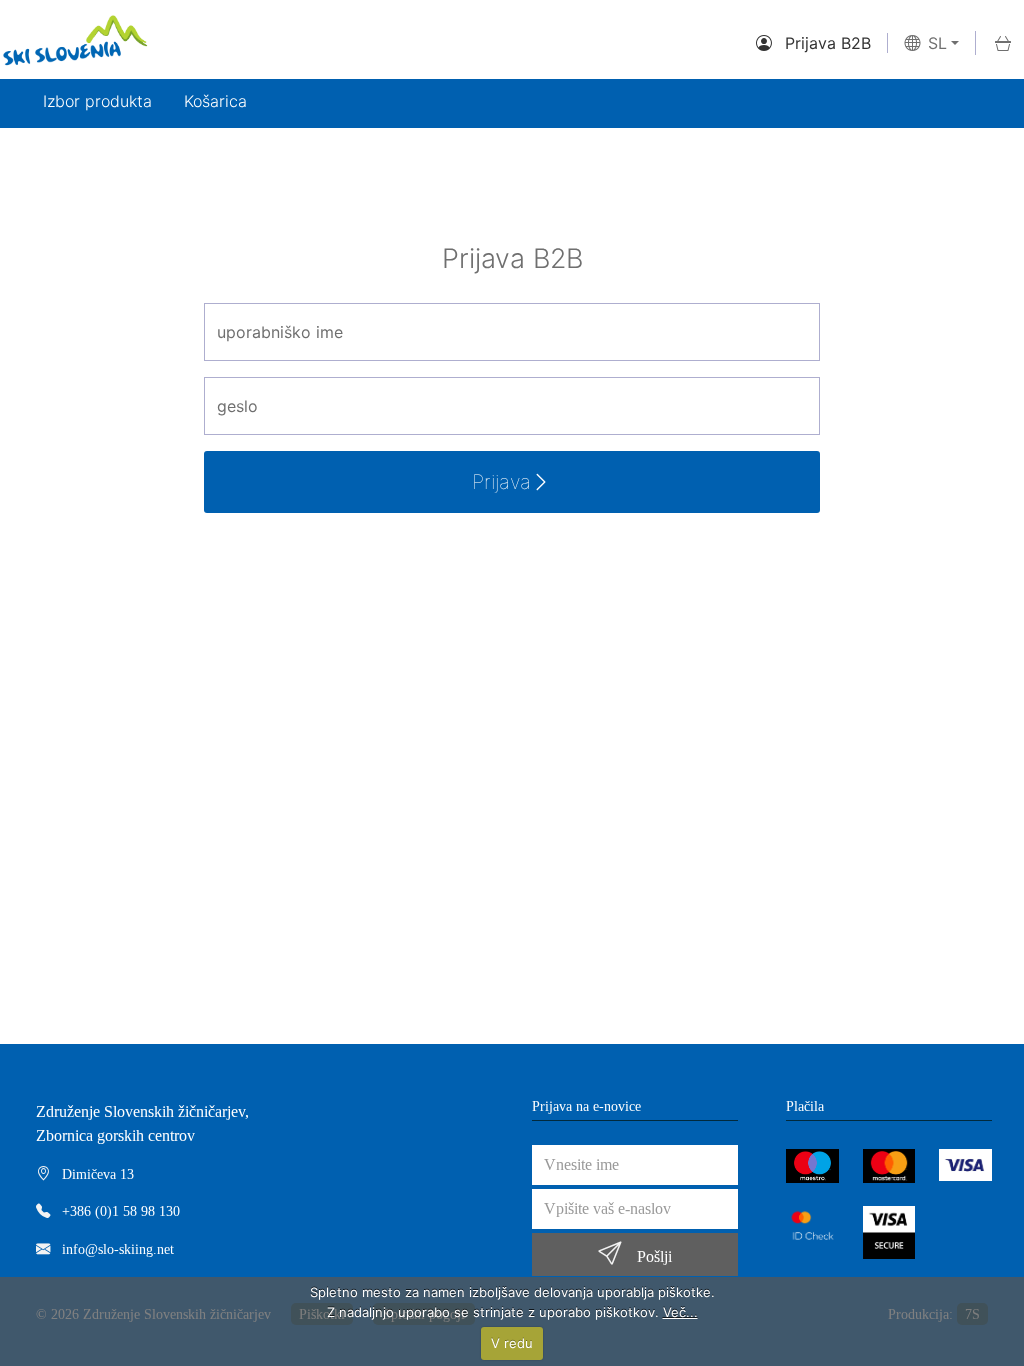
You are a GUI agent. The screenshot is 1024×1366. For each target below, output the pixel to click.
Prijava (501, 482)
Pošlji (654, 1256)
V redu (512, 1343)
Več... (680, 1312)
